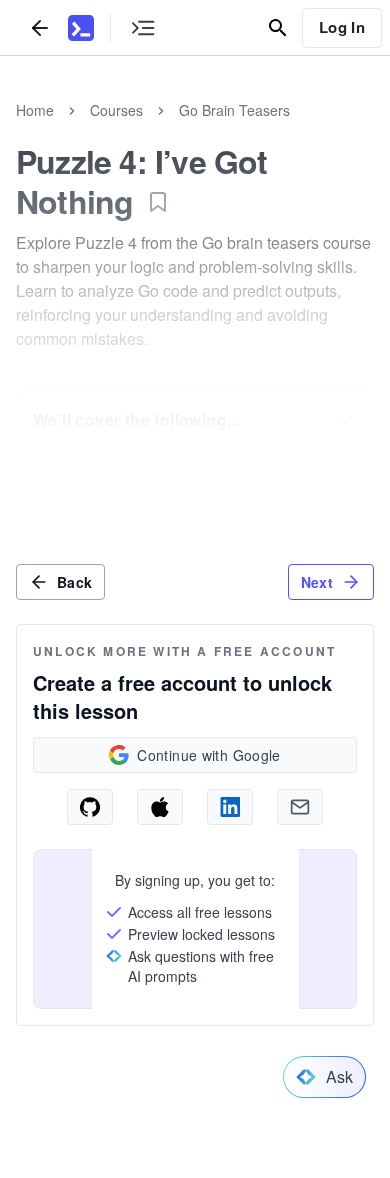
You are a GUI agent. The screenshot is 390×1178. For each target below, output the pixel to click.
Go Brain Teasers (234, 110)
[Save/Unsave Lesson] (158, 202)
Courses (116, 110)
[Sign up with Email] (300, 807)
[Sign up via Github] (90, 807)
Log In (342, 27)
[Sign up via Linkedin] (230, 807)
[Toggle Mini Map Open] (143, 27)
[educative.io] (81, 28)
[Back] (40, 27)
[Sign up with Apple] (160, 807)
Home (35, 110)
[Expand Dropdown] (345, 420)
